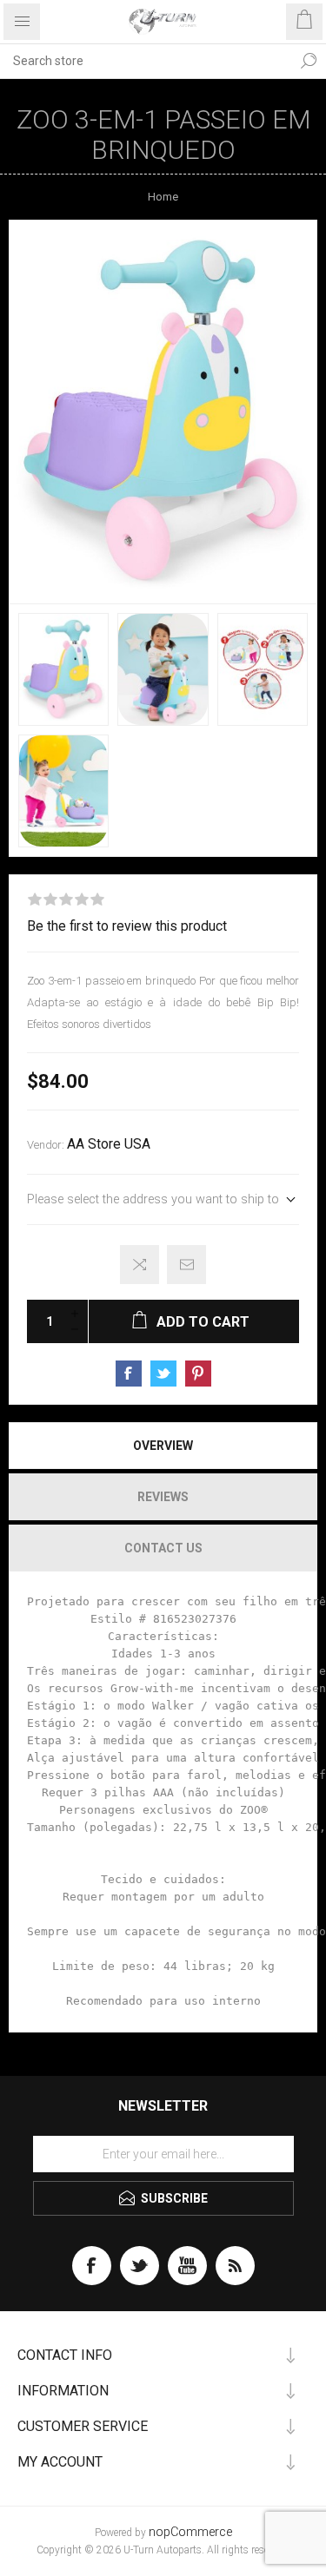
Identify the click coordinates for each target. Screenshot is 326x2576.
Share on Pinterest (198, 1374)
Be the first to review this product (127, 926)
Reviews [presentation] (163, 1497)
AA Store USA (109, 1144)
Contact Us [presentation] (163, 1548)
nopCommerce (190, 2532)
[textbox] (146, 61)
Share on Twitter (163, 1374)
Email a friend (186, 1265)
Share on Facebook (129, 1374)
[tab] (163, 1446)
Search (309, 61)
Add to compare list (140, 1265)
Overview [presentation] (163, 1446)
